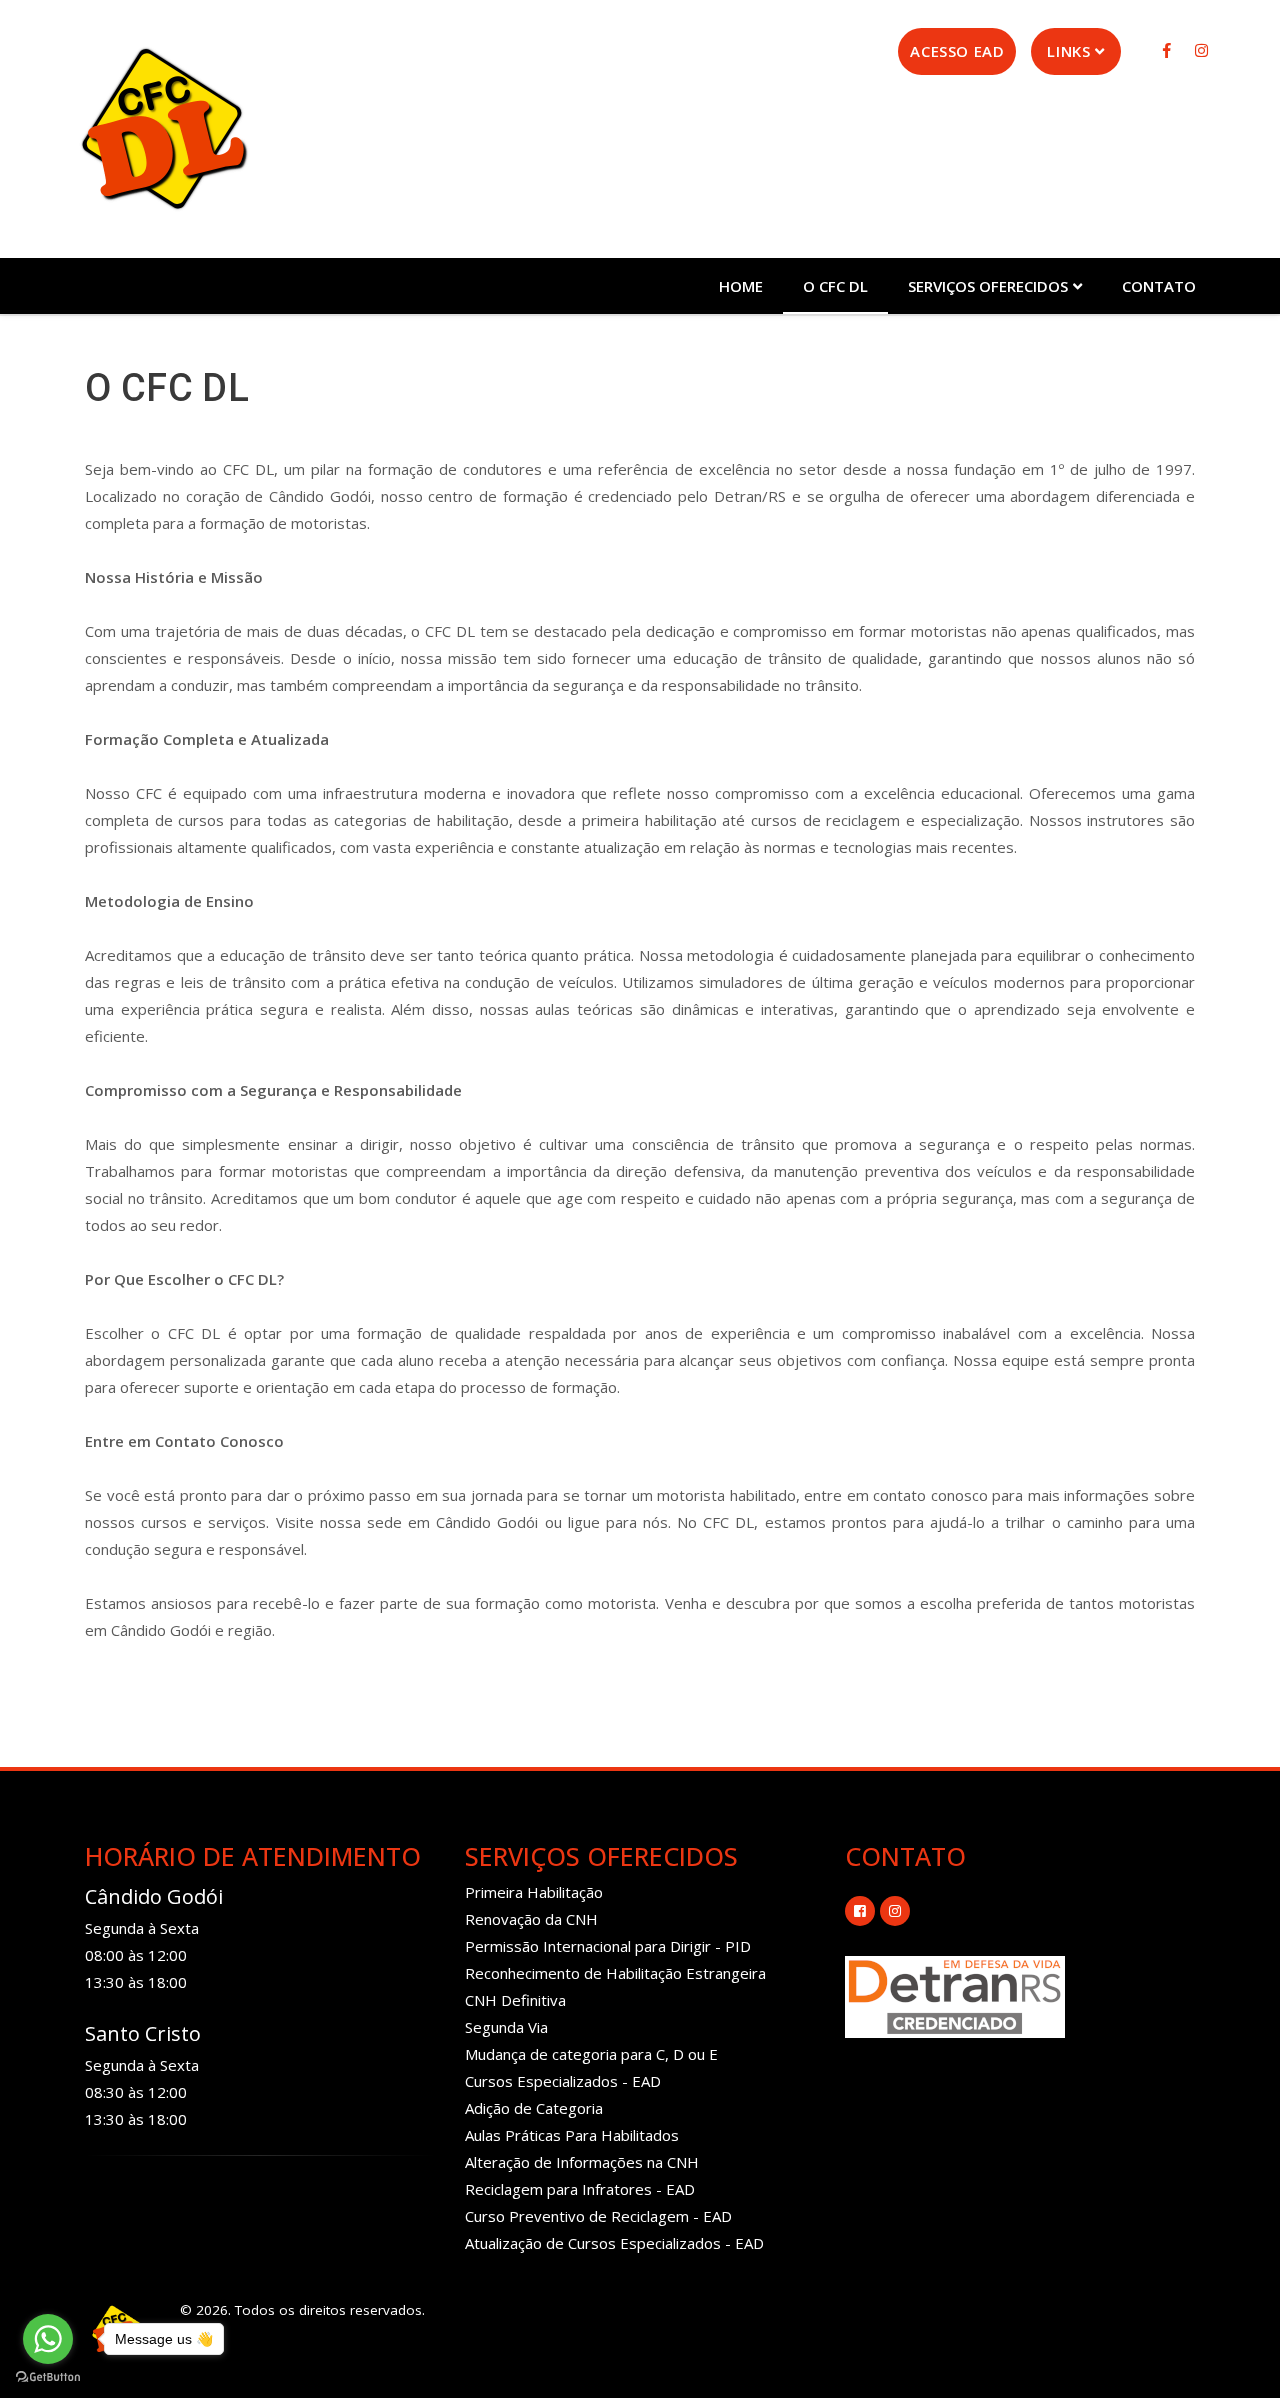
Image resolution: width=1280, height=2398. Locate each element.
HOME (741, 286)
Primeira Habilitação (534, 1892)
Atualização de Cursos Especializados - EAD (614, 2243)
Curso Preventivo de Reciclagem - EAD (598, 2216)
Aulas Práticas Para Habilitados (572, 2135)
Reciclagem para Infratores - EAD (580, 2189)
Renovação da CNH (531, 1919)
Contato (1159, 286)
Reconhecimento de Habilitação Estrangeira (615, 1973)
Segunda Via (506, 2027)
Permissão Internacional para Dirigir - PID (608, 1946)
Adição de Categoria (534, 2108)
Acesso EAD (957, 51)
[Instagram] (1201, 50)
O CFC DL (835, 286)
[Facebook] (1169, 50)
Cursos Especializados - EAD (563, 2081)
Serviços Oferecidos (988, 286)
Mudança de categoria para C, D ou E (591, 2054)
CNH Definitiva (515, 2000)
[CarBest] (164, 128)
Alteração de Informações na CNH (582, 2162)
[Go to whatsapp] (48, 2339)
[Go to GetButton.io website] (48, 2377)
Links (1068, 51)
